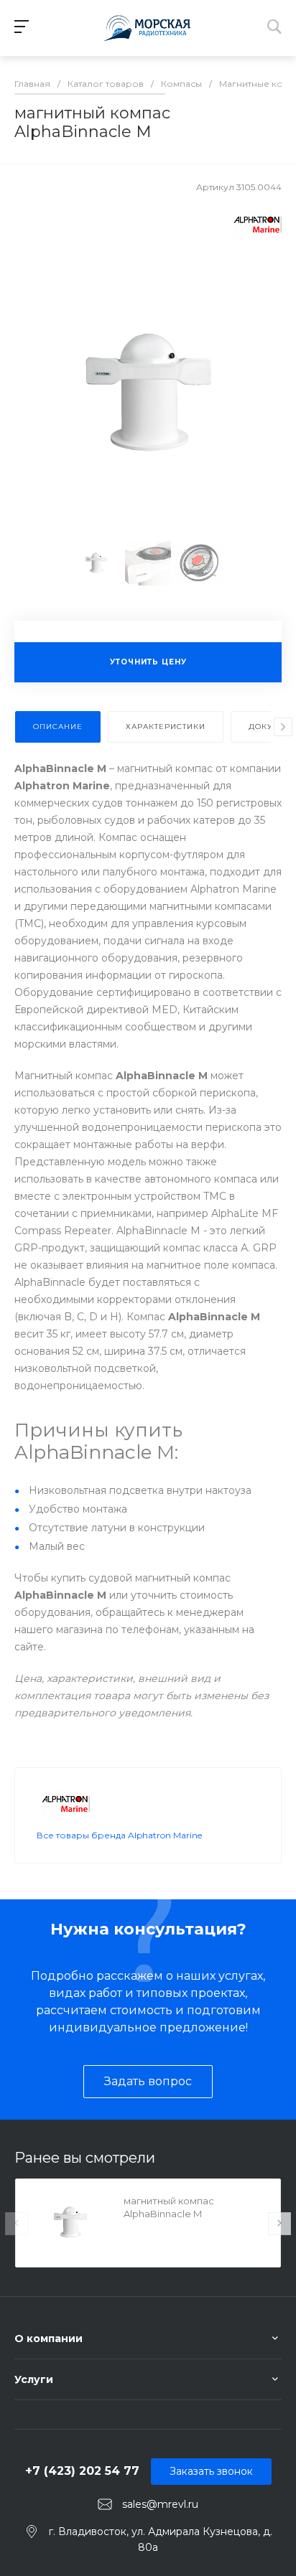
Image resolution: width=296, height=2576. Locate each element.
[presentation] (283, 727)
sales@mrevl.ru (160, 2504)
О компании (48, 2338)
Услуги (34, 2379)
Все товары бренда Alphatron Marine (119, 1835)
